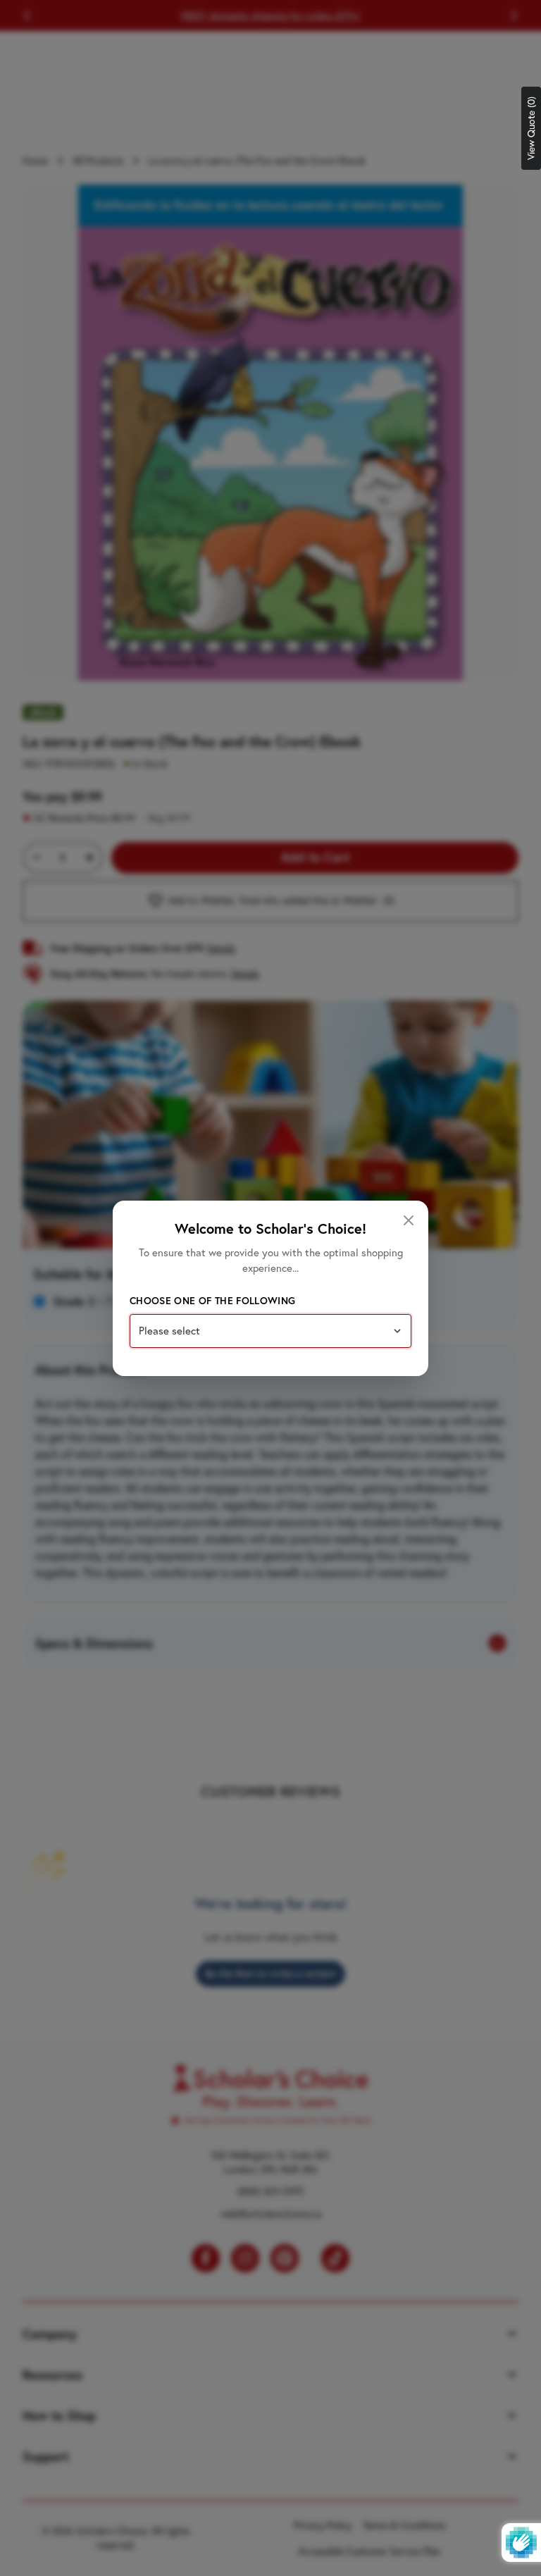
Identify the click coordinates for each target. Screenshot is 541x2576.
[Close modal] (409, 1220)
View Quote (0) (531, 128)
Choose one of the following (212, 1301)
